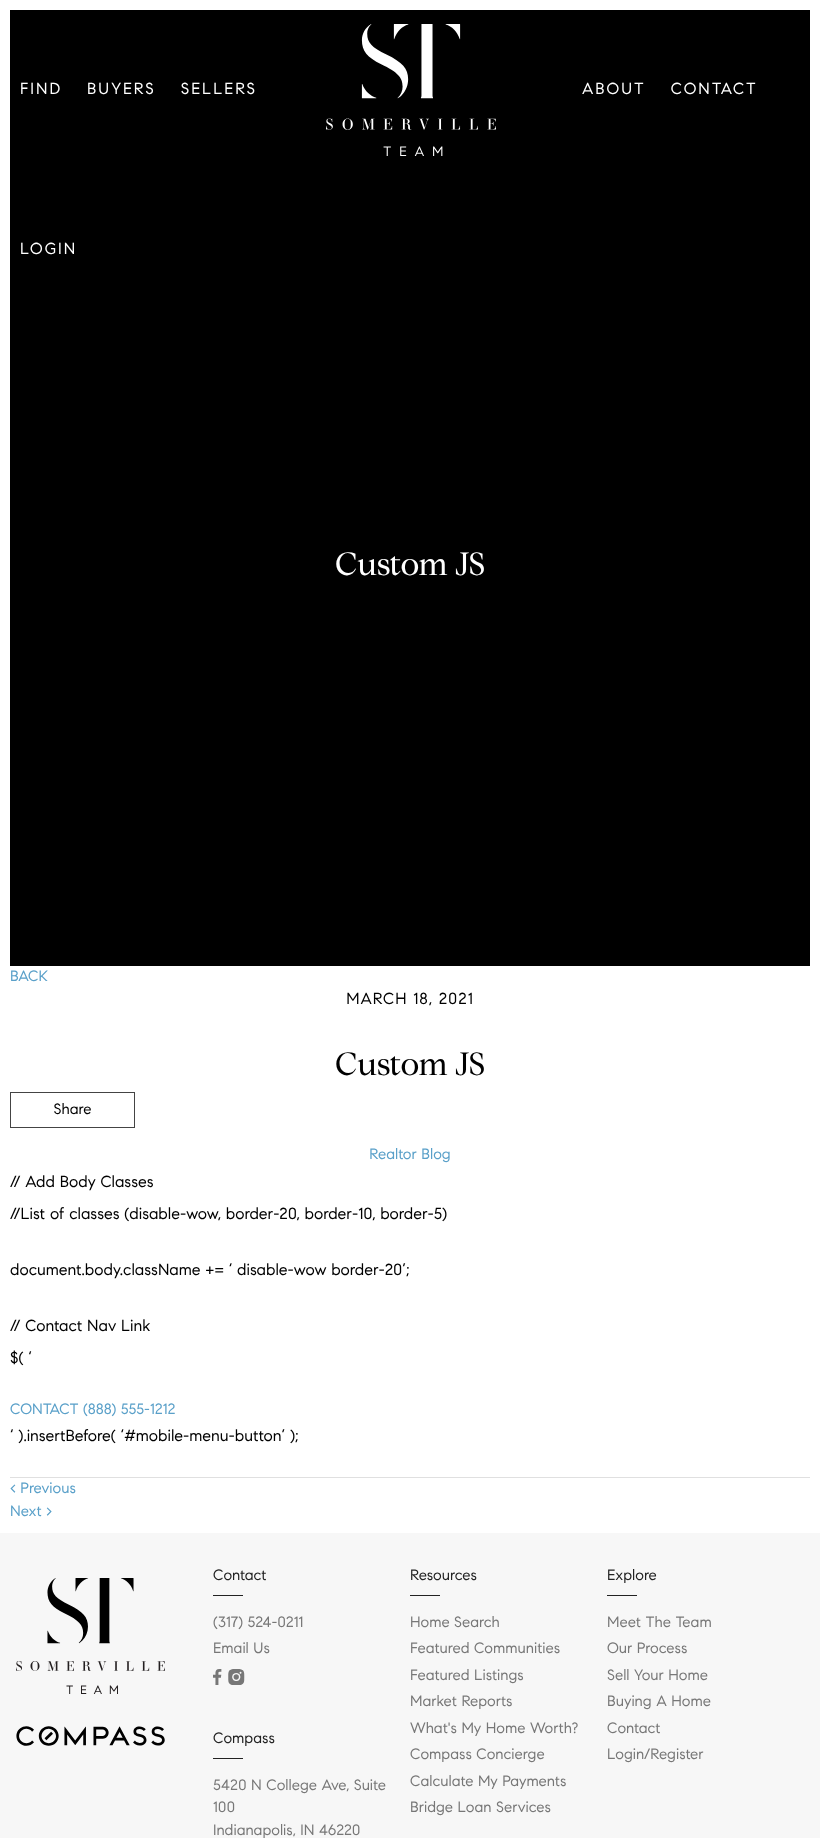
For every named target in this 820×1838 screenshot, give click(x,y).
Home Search (455, 1623)
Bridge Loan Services (480, 1808)
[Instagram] (236, 1677)
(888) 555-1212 (126, 1410)
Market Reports (461, 1702)
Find (41, 89)
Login (48, 249)
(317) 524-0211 (258, 1623)
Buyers (121, 89)
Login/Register (655, 1755)
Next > (31, 1512)
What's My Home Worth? (494, 1729)
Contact (714, 89)
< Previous (43, 1489)
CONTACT (44, 1410)
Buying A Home (659, 1702)
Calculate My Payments (488, 1782)
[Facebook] (217, 1677)
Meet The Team (659, 1623)
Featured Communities (485, 1649)
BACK (29, 977)
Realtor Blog (409, 1155)
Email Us (241, 1649)
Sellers (219, 89)
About (614, 89)
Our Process (647, 1649)
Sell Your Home (657, 1676)
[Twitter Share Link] (72, 1165)
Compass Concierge (477, 1755)
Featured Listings (467, 1676)
